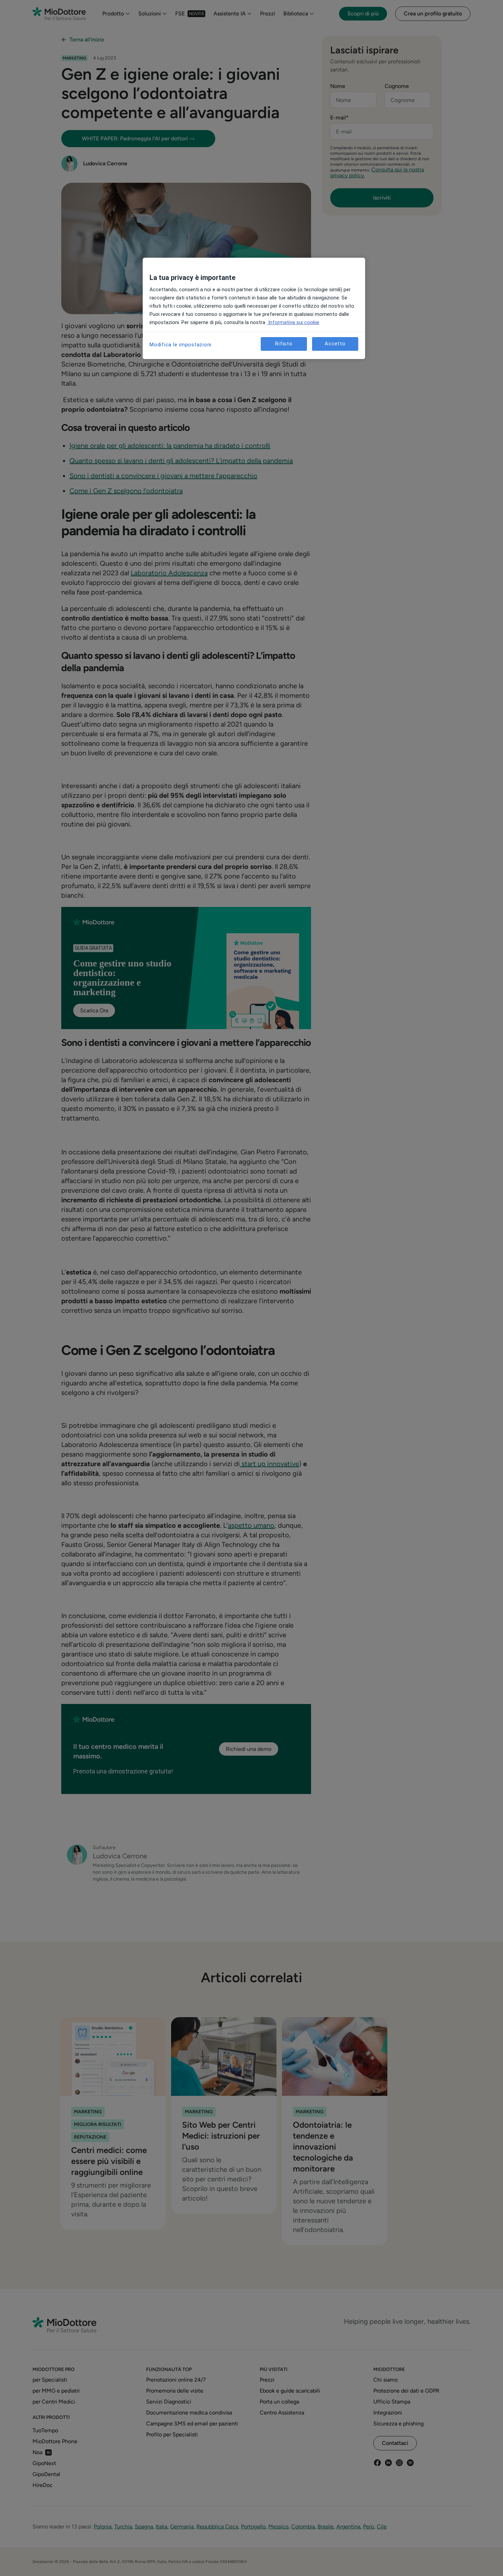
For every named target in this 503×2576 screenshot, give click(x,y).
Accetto (335, 344)
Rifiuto (284, 344)
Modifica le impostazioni (180, 345)
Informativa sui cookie (293, 322)
